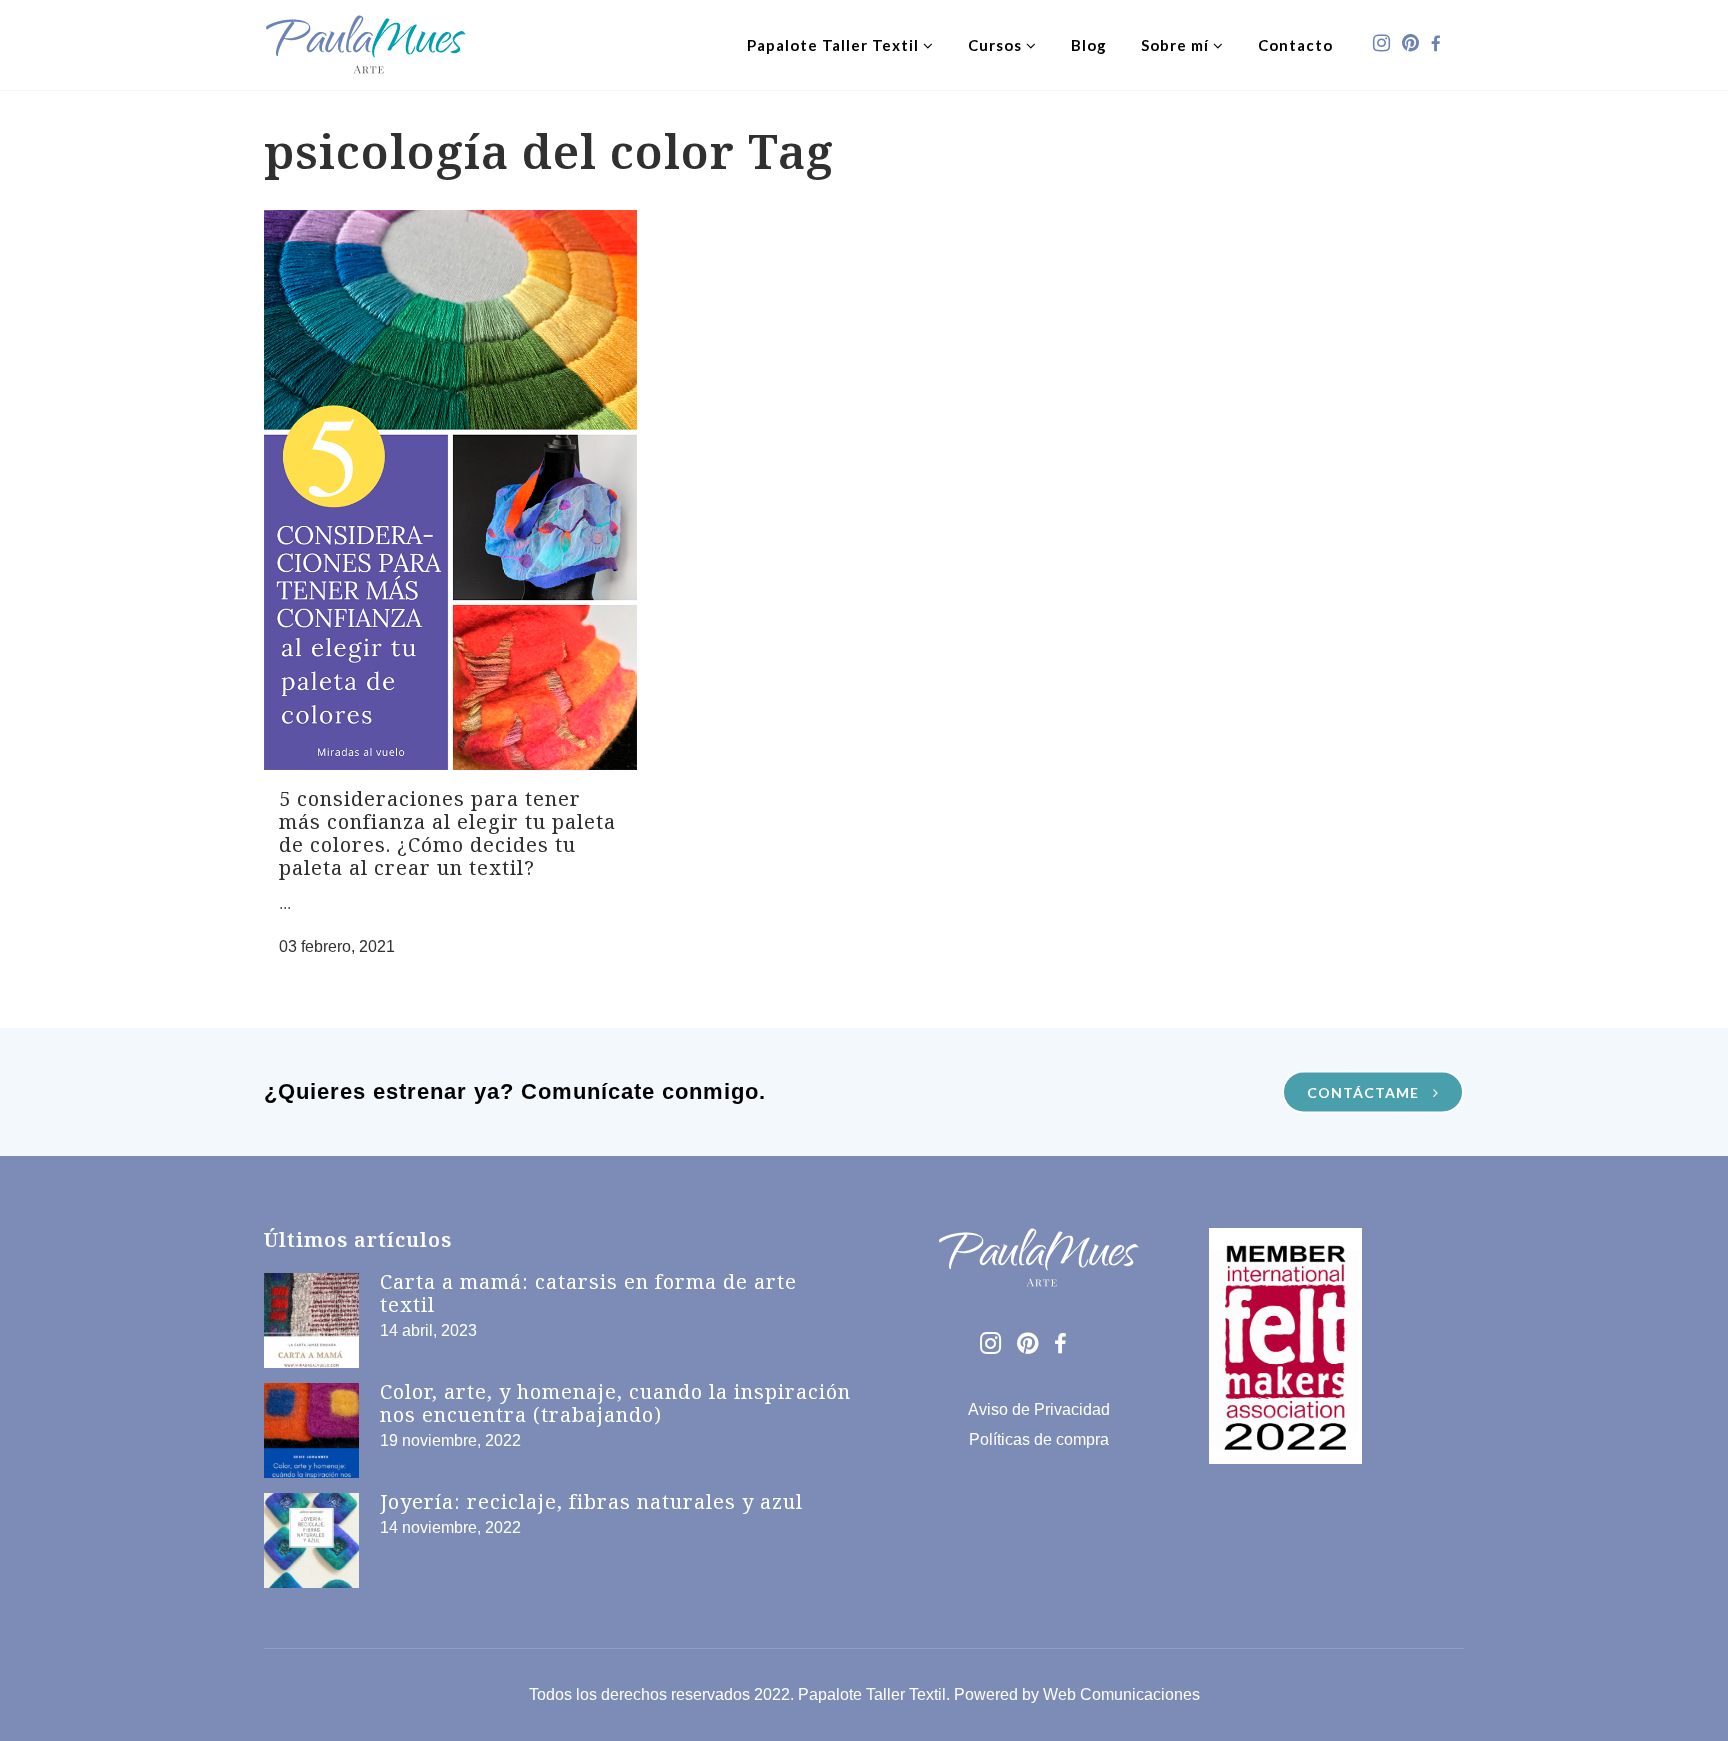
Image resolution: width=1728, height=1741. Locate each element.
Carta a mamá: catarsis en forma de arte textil (588, 1293)
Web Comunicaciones (1121, 1694)
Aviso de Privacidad (1039, 1409)
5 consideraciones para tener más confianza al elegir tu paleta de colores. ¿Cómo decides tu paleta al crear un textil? (447, 833)
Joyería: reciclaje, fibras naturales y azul (591, 1501)
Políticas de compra (1039, 1439)
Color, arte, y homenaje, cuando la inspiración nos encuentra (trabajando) (615, 1403)
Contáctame (1365, 1091)
